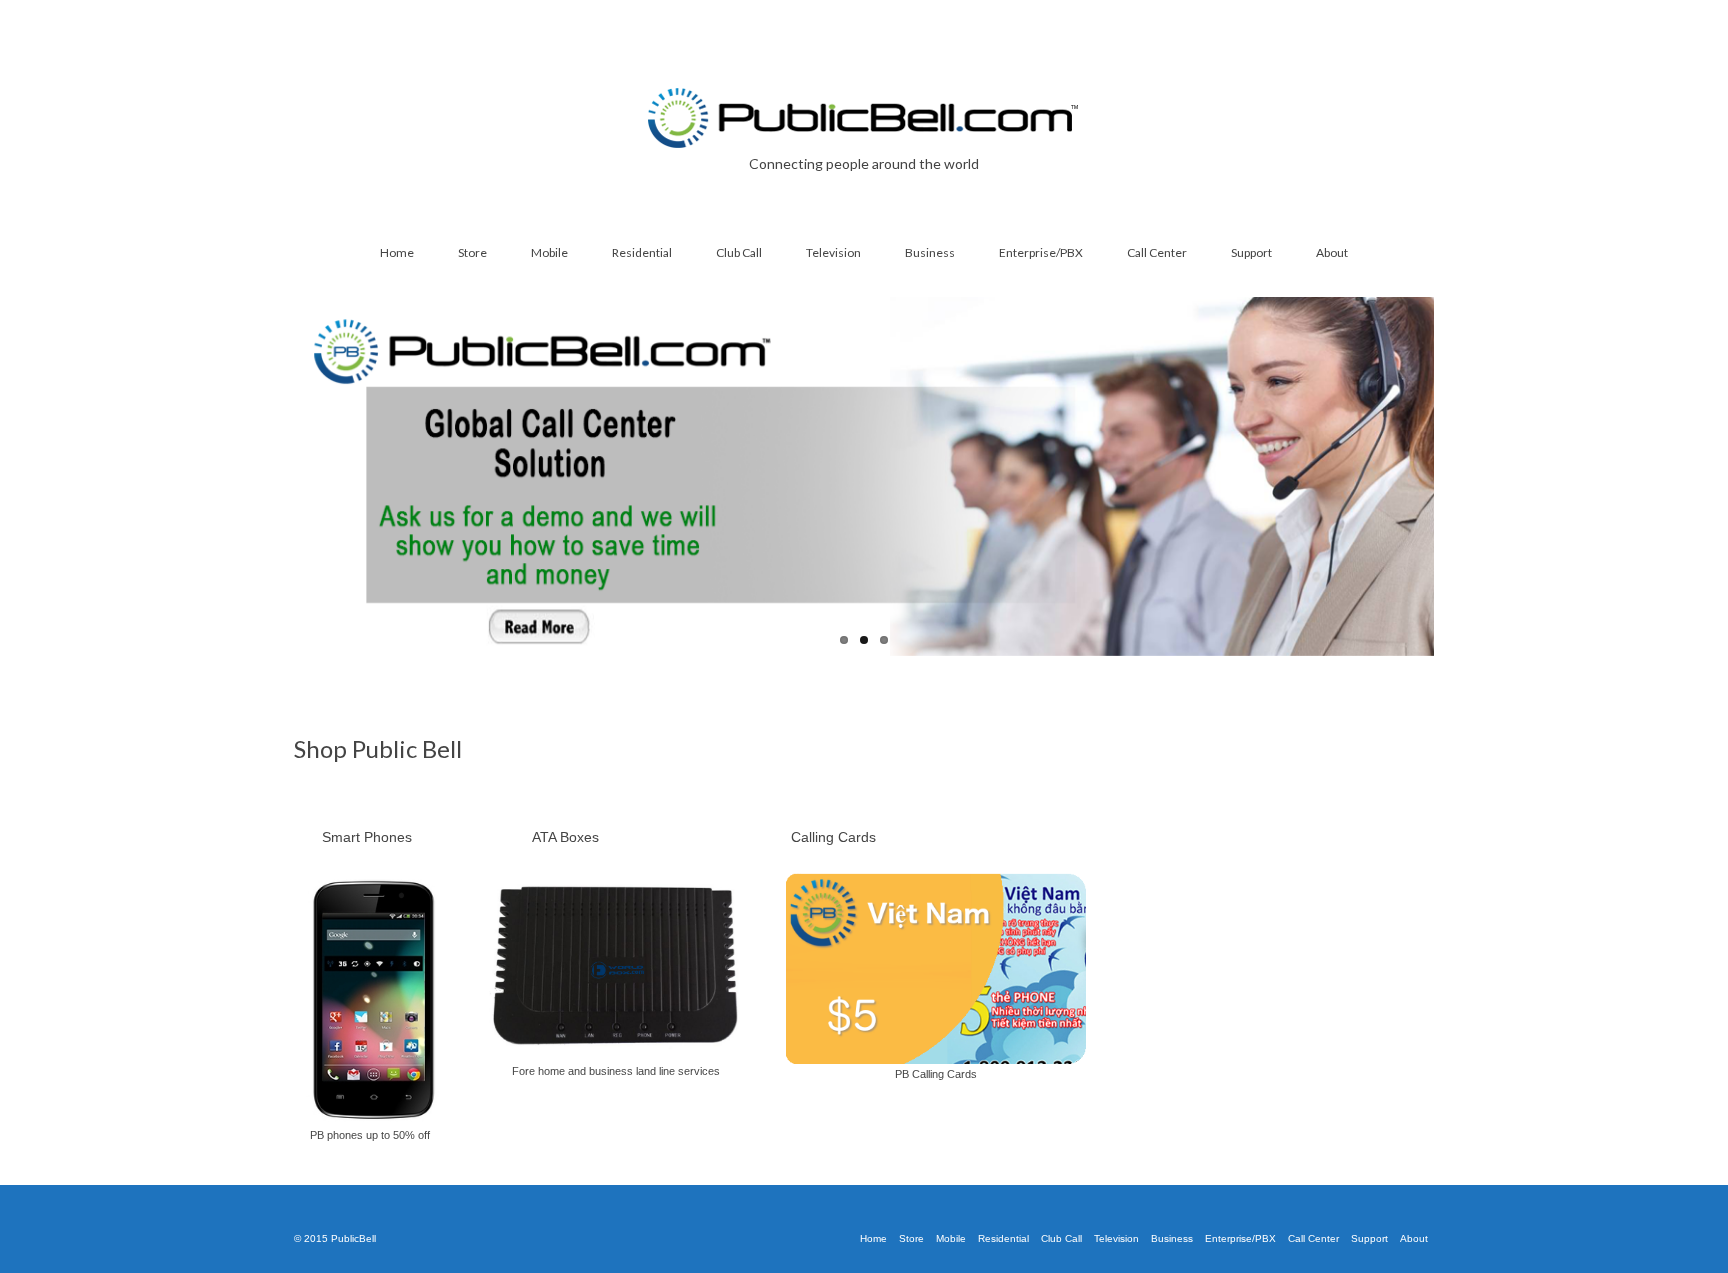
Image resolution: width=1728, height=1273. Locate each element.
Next (1451, 476)
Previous (276, 476)
